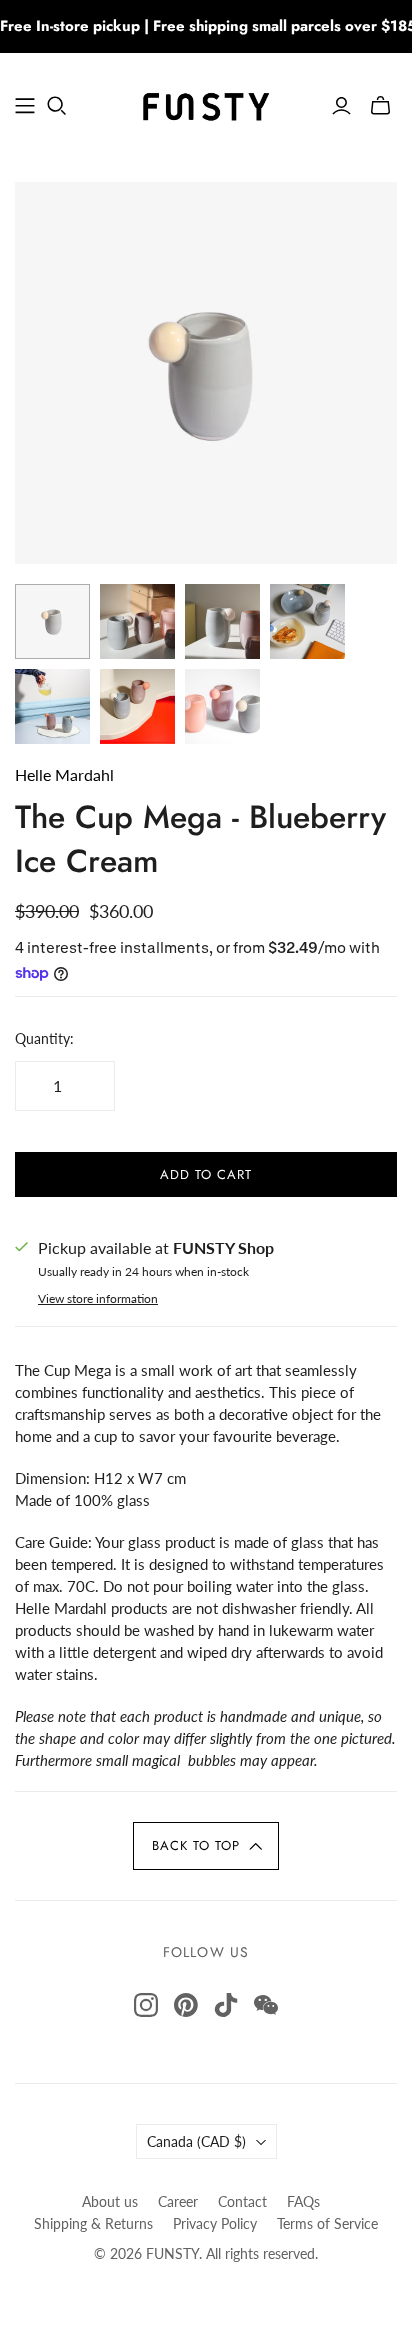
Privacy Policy (215, 2223)
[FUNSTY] (206, 102)
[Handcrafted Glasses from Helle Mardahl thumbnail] (137, 621)
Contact (242, 2201)
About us (110, 2201)
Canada (196, 2141)
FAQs (303, 2201)
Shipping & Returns (93, 2223)
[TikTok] (226, 2005)
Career (178, 2201)
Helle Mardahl (64, 774)
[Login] (341, 106)
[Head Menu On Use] (25, 106)
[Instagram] (146, 2005)
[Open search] (57, 106)
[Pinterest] (186, 2005)
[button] (206, 1846)
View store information (98, 1298)
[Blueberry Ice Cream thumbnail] (222, 621)
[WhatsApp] (266, 2005)
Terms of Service (327, 2223)
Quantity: (44, 1038)
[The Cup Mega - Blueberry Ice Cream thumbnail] (52, 621)
